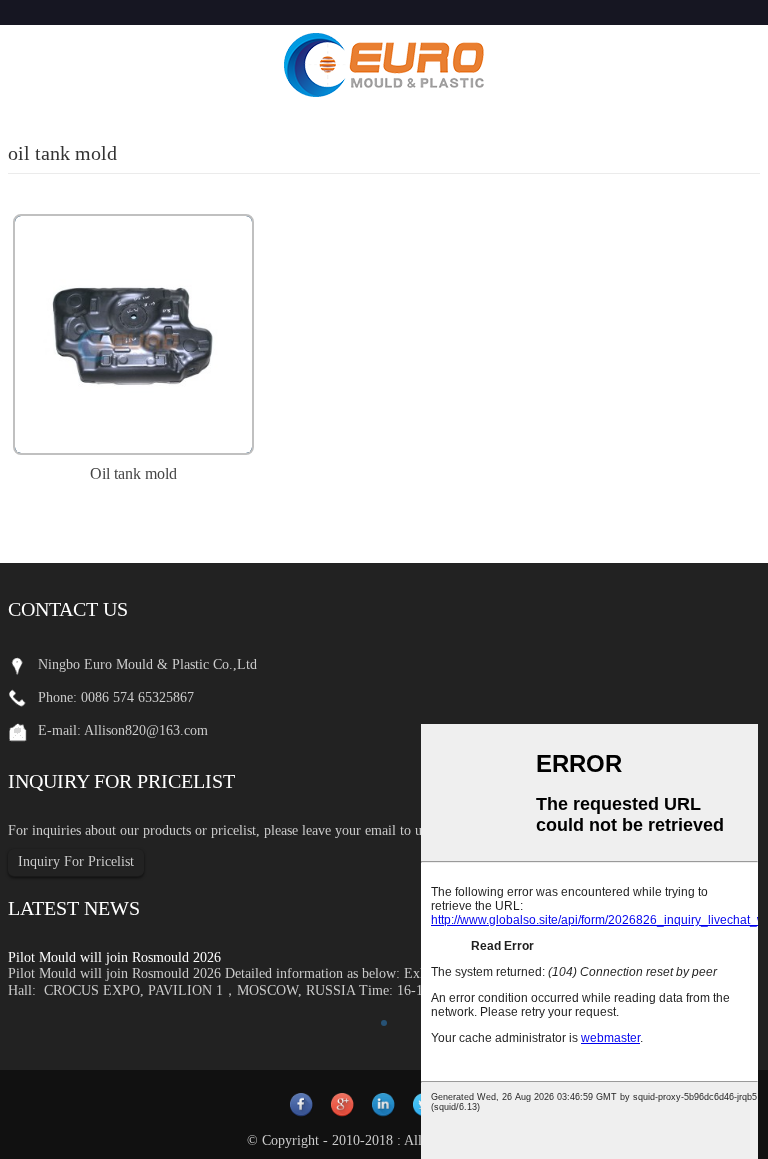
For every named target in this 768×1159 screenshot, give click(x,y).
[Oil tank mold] (133, 332)
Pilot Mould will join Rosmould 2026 (114, 957)
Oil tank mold (133, 473)
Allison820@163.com (146, 730)
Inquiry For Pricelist (76, 861)
